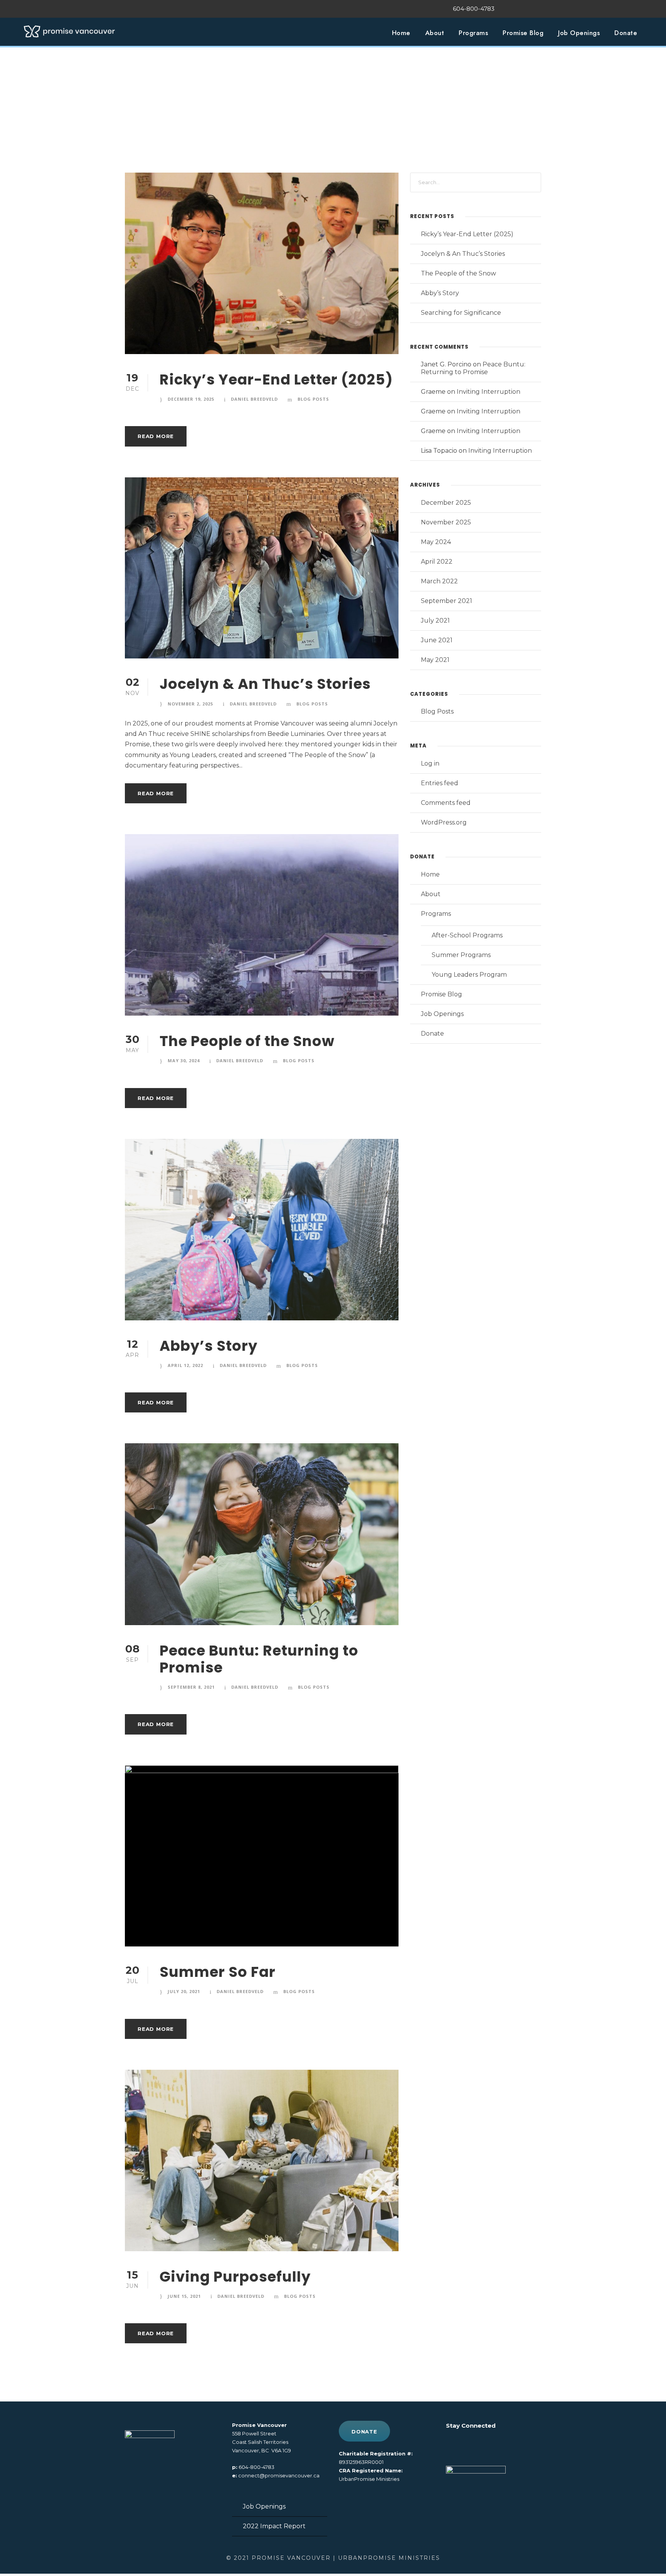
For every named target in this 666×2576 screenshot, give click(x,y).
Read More (156, 436)
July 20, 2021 (184, 1991)
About (435, 33)
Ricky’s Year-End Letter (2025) (276, 380)
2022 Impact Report (274, 2526)
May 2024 (436, 542)
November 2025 (446, 522)
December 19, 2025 (191, 399)
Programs (473, 33)
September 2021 (447, 601)
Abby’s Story (209, 1346)
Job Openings (579, 33)
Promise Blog (523, 33)
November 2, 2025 (190, 704)
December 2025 (446, 503)
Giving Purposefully (235, 2277)
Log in (430, 763)
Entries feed (440, 783)
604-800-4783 (256, 2467)
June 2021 (437, 640)
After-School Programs (467, 935)
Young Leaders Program (469, 975)
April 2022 (437, 562)
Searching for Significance (461, 313)
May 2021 (435, 660)
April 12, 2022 (185, 1365)
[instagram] (539, 9)
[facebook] (525, 9)
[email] (510, 9)
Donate (626, 33)
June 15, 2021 (184, 2296)
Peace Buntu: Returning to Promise (259, 1659)
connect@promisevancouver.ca (279, 2475)
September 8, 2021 (191, 1687)
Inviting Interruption (489, 392)
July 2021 (435, 620)
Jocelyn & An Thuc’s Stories (265, 684)
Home (401, 33)
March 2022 (439, 581)
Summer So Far (218, 1972)
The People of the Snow (247, 1041)
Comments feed (446, 803)
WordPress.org (444, 822)
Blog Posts (313, 399)
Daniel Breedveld (254, 399)
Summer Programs (461, 955)
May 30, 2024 (184, 1060)
